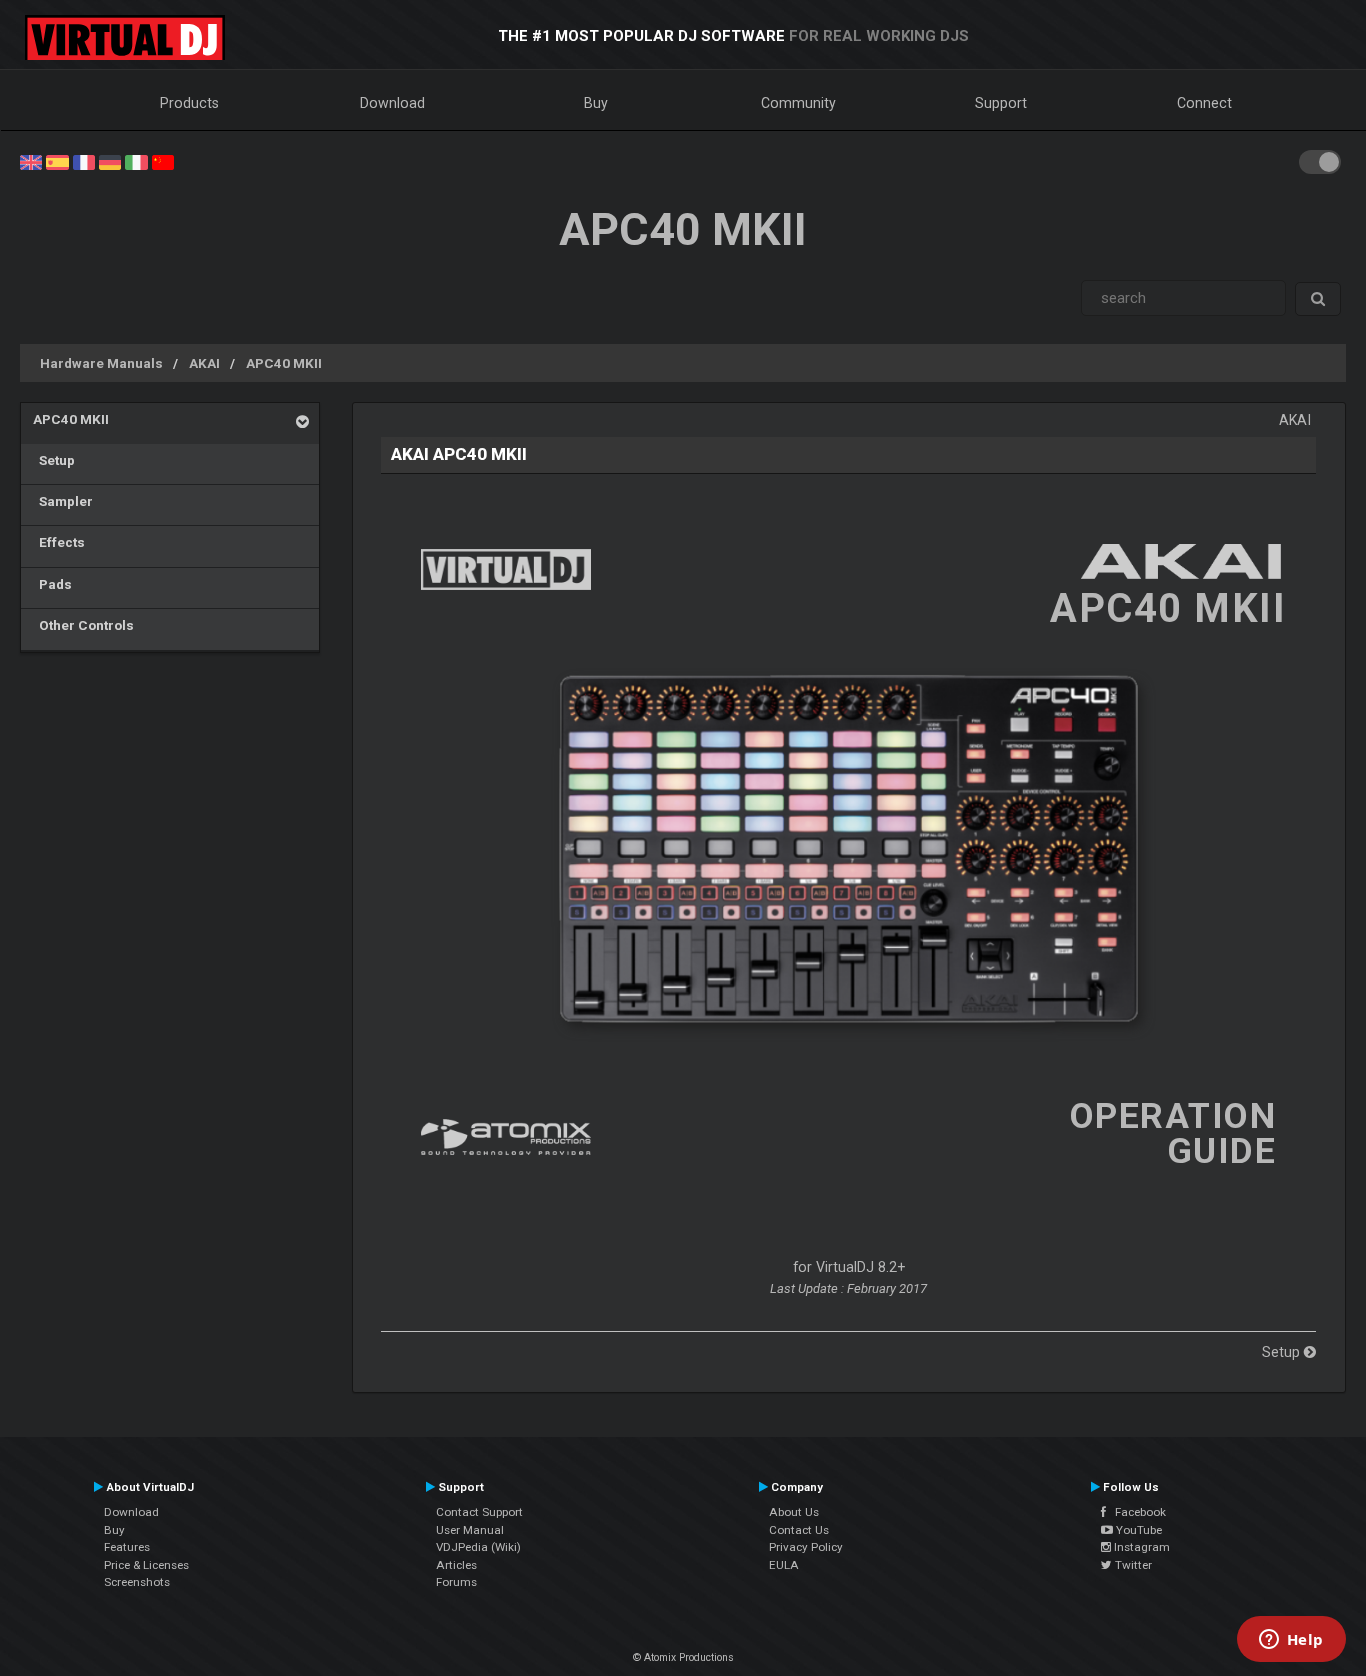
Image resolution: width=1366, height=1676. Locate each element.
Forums (456, 1582)
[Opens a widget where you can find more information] (1291, 1641)
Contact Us (799, 1530)
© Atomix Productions (683, 1657)
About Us (794, 1512)
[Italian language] (136, 161)
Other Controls (83, 625)
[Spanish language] (57, 161)
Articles (456, 1565)
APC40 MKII (284, 363)
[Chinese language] (163, 161)
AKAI (204, 363)
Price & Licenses (146, 1565)
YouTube (1137, 1530)
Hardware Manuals (101, 363)
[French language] (84, 161)
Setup (54, 460)
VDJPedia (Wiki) (478, 1547)
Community (798, 103)
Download (392, 103)
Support (1001, 103)
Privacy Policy (806, 1547)
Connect (1204, 103)
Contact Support (479, 1512)
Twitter (1132, 1565)
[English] (31, 161)
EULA (784, 1565)
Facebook (1136, 1512)
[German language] (110, 161)
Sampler (63, 501)
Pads (52, 584)
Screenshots (137, 1582)
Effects (59, 542)
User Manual (470, 1530)
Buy (596, 103)
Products (189, 103)
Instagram (1140, 1547)
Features (127, 1547)
